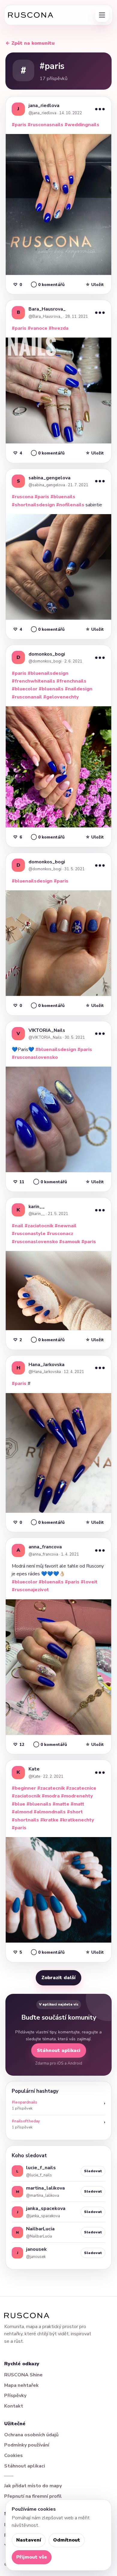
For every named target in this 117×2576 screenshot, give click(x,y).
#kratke (49, 1820)
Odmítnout (67, 2540)
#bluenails (63, 497)
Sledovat (93, 2171)
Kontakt (14, 2406)
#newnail (66, 1226)
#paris (19, 125)
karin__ (37, 1207)
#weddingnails (82, 125)
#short (75, 1812)
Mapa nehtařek (21, 2385)
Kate (34, 1769)
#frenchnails (71, 681)
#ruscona (22, 497)
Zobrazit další (58, 1978)
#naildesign (79, 689)
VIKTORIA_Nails (47, 1030)
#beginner (24, 1788)
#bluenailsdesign (48, 673)
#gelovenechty (61, 697)
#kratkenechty (77, 1820)
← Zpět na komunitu (30, 43)
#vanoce (37, 328)
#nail (18, 1226)
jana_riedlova (44, 106)
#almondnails (50, 1812)
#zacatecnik (51, 1788)
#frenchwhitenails (33, 681)
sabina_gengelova (49, 478)
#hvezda (58, 328)
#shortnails (25, 1820)
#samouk (70, 1242)
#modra (51, 1796)
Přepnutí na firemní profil (33, 2496)
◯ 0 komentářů (48, 285)
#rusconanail (27, 697)
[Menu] (102, 15)
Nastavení (29, 2540)
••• (100, 109)
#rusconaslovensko (35, 1057)
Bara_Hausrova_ (47, 309)
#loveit (89, 1582)
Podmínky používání (27, 2445)
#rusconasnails (45, 125)
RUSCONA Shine (23, 2375)
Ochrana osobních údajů (31, 2435)
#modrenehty (77, 1796)
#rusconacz (60, 1234)
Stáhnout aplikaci (59, 2050)
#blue (18, 1804)
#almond (22, 1812)
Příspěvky (15, 2396)
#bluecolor (25, 689)
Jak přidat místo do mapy (33, 2486)
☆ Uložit (95, 285)
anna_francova (45, 1547)
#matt (77, 1804)
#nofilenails (70, 505)
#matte (61, 1804)
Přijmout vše (32, 2557)
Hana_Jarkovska (46, 1365)
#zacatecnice (81, 1788)
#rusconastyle (29, 1234)
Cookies (13, 2455)
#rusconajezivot (30, 1590)
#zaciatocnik (39, 1226)
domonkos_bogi (47, 654)
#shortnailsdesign (33, 505)
